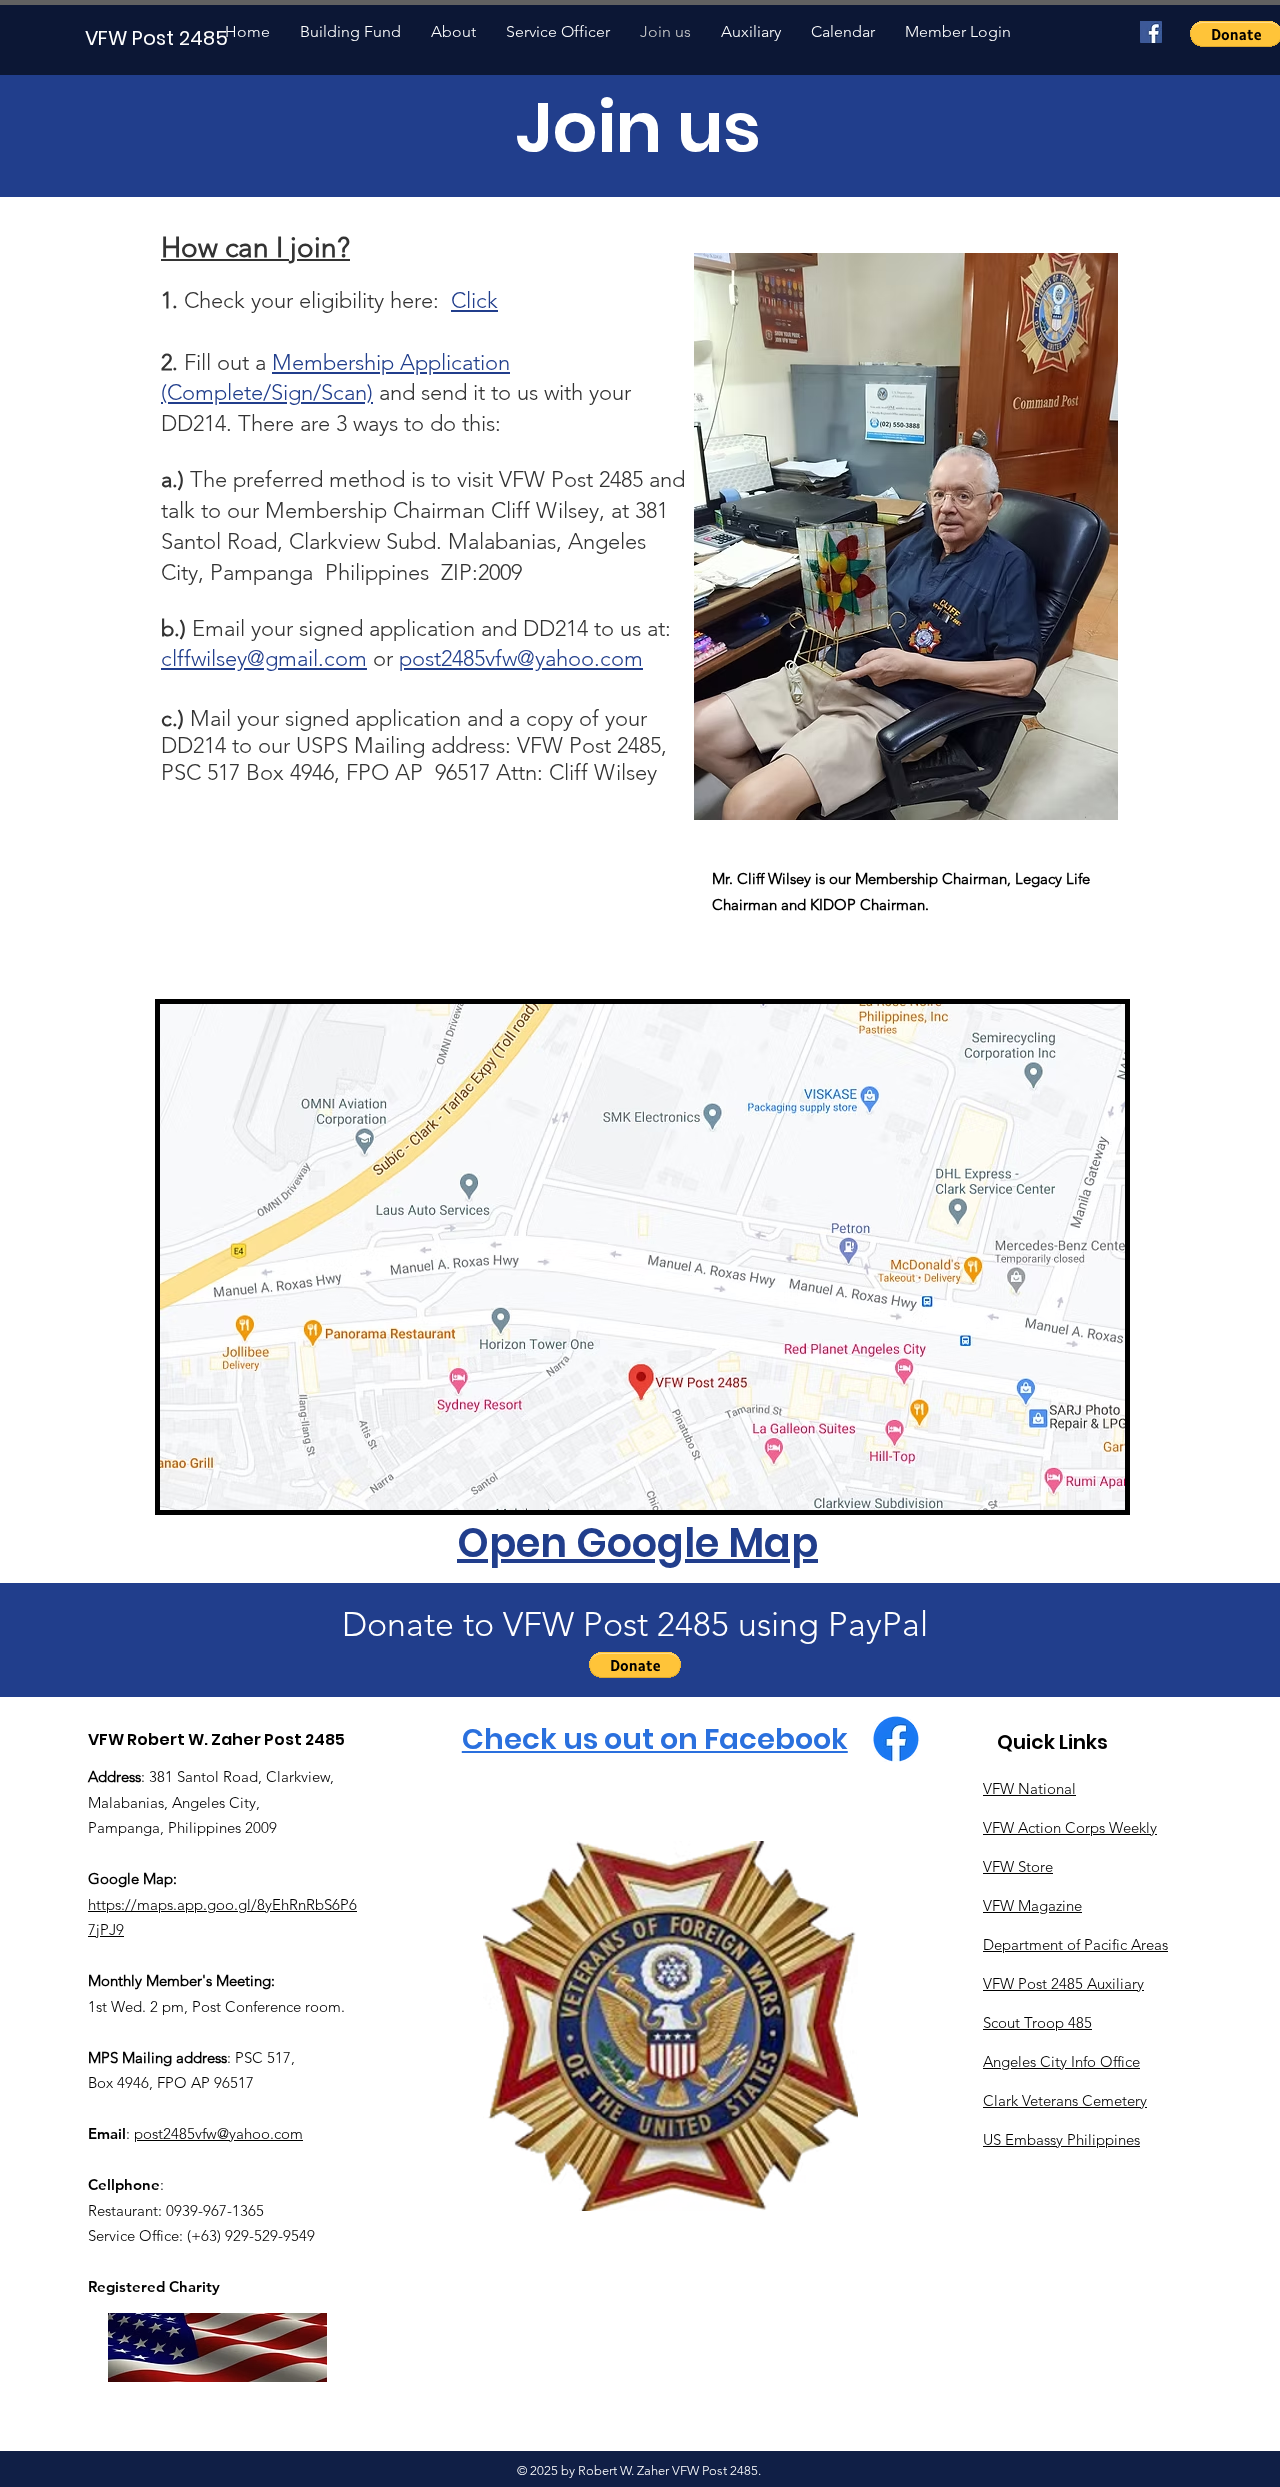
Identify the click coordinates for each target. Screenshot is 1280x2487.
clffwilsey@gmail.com (264, 658)
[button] (635, 1665)
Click (474, 300)
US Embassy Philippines (1061, 2139)
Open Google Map (637, 1543)
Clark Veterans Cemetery (1065, 2100)
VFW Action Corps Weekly (1070, 1827)
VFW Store (1018, 1866)
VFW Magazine (1032, 1905)
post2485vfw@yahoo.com (521, 658)
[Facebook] (1151, 32)
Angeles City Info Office (1061, 2061)
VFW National (1029, 1788)
